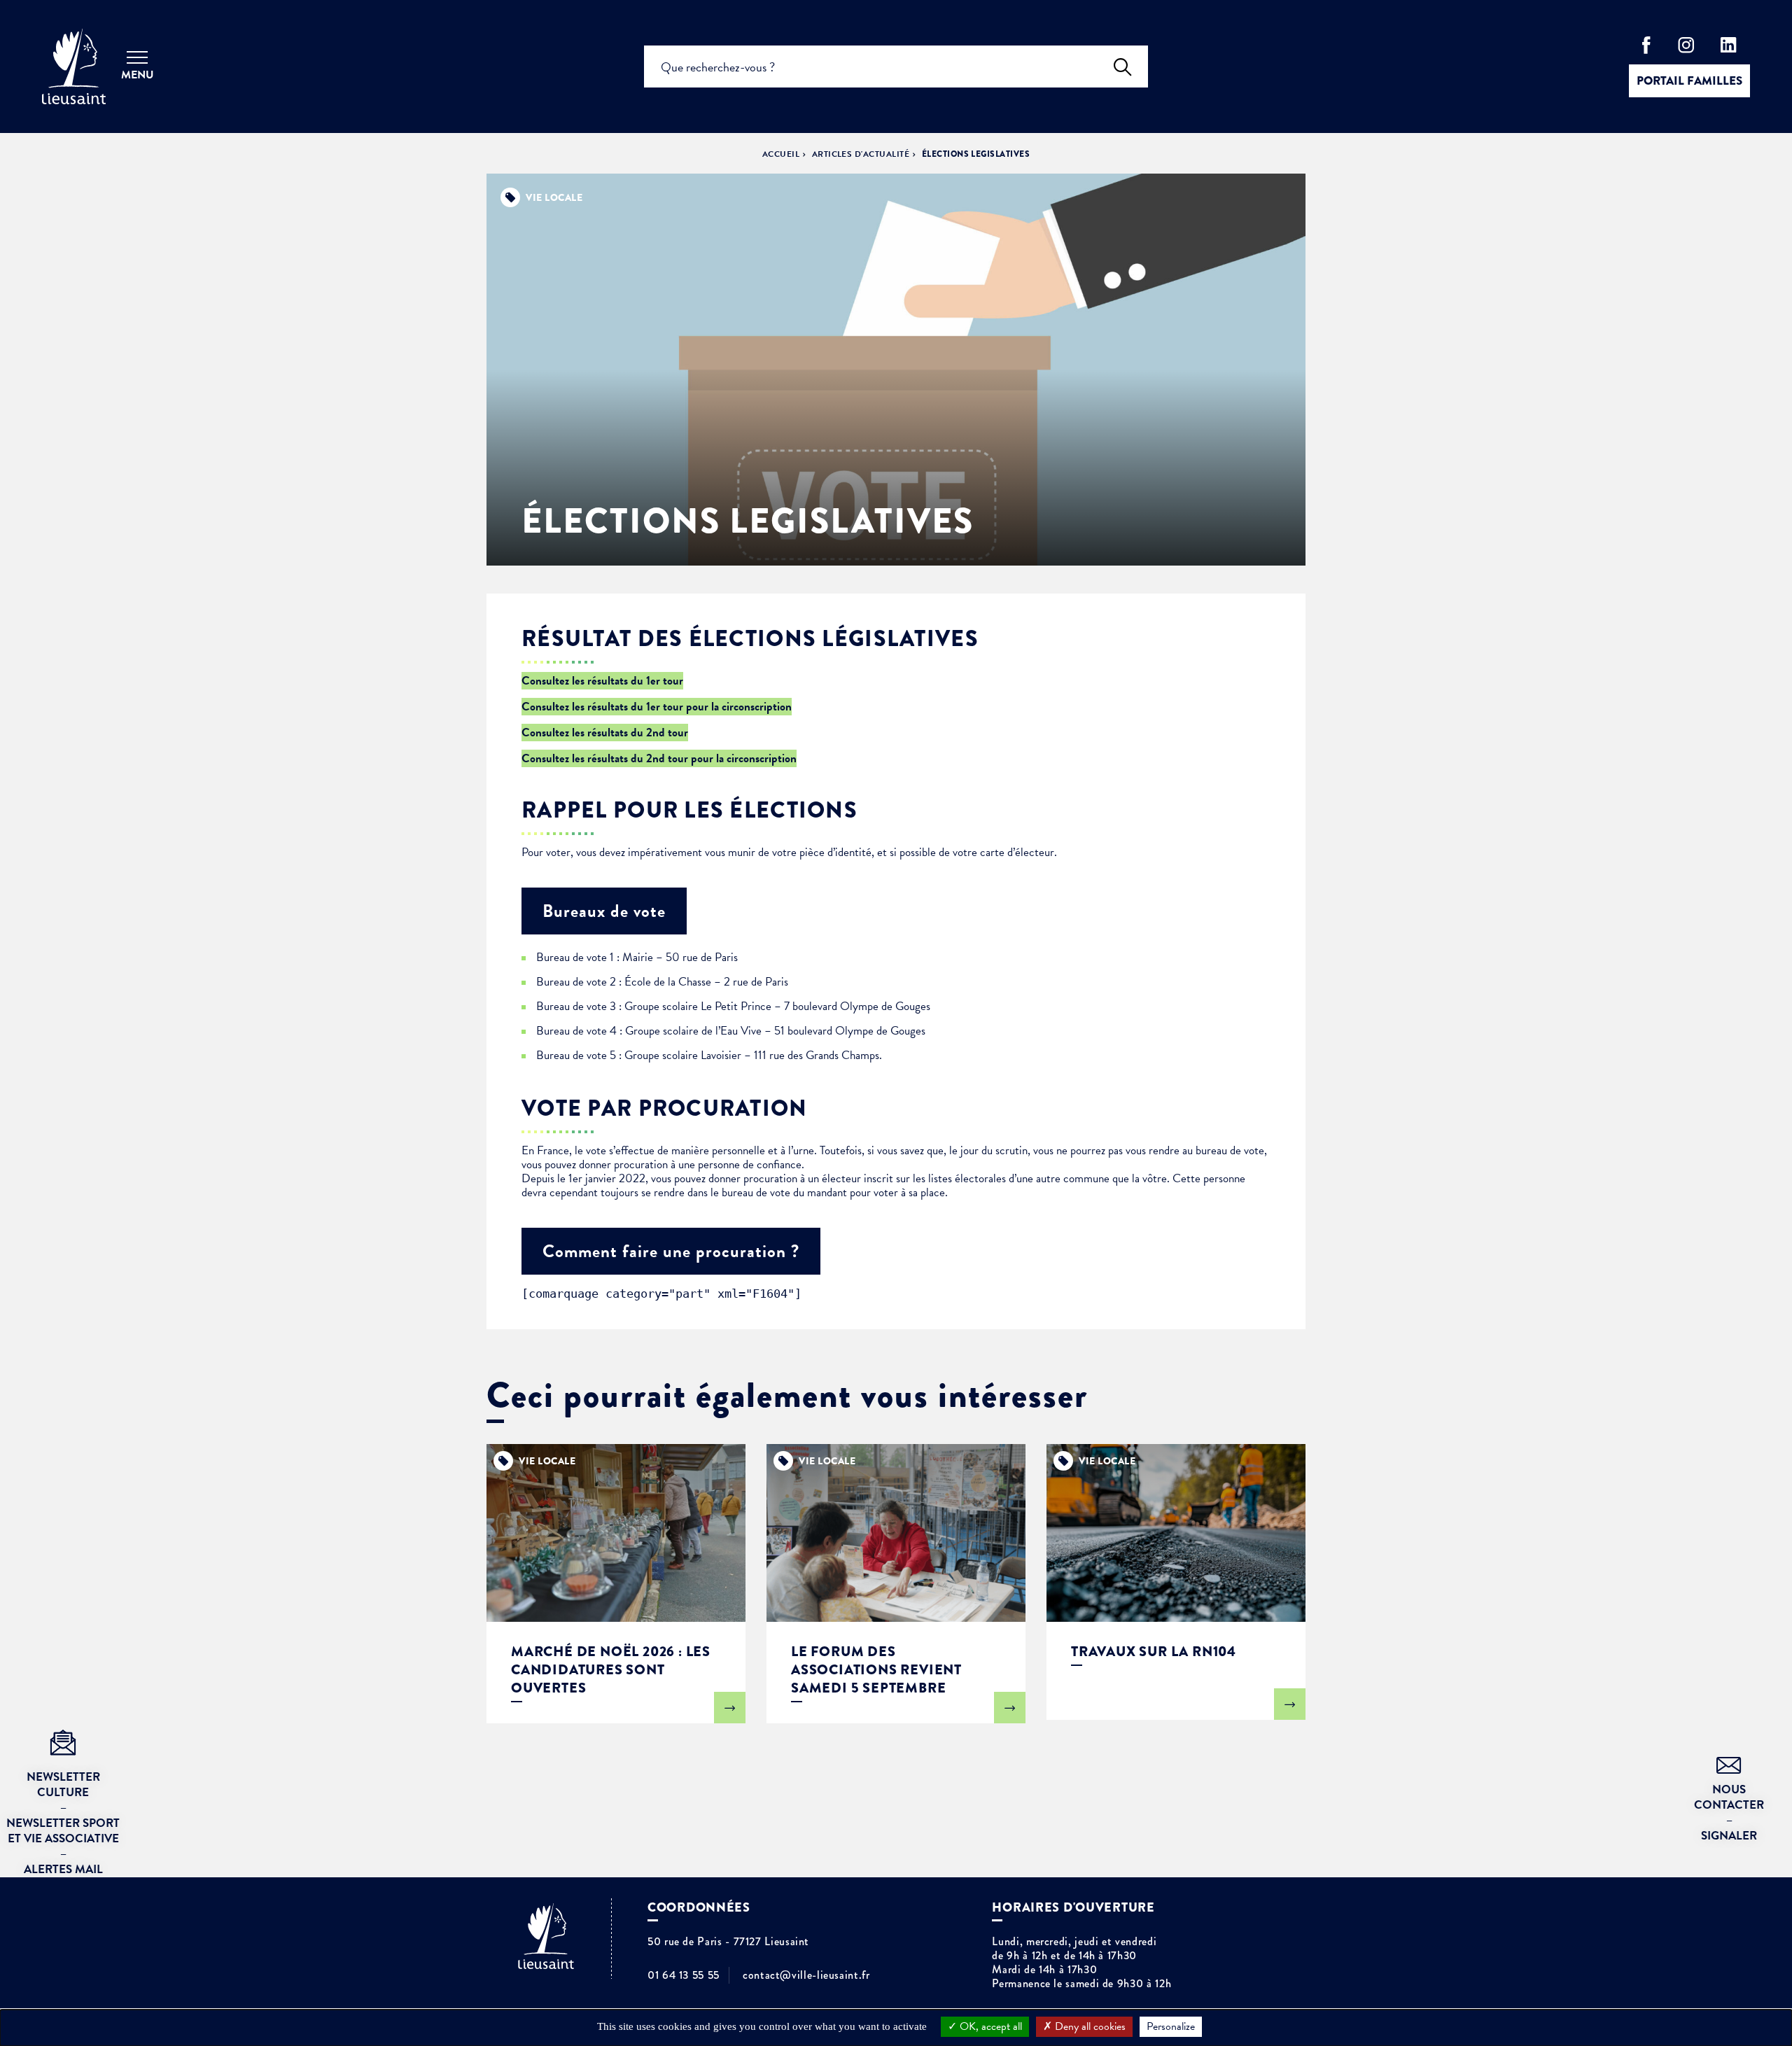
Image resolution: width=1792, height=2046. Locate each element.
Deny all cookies (1089, 2026)
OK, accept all (989, 2026)
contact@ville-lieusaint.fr (806, 1975)
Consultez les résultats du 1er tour (602, 681)
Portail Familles (1689, 81)
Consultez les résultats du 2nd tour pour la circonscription (659, 758)
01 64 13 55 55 (684, 1975)
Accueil (781, 154)
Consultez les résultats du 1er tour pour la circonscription (657, 707)
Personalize (1171, 2026)
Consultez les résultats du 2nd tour (605, 733)
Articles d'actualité (861, 154)
